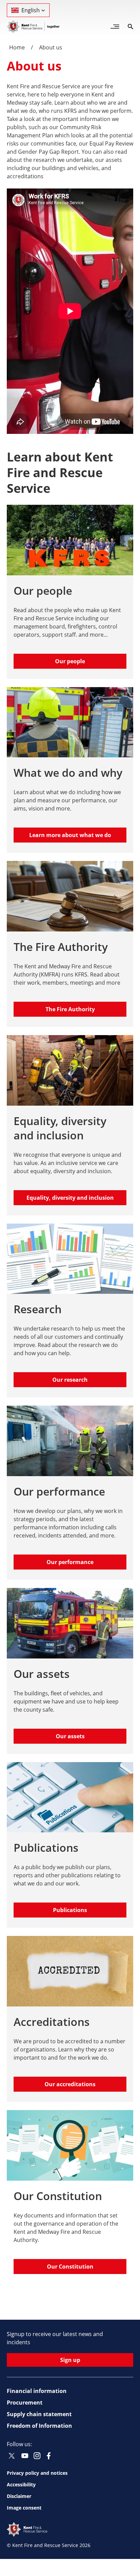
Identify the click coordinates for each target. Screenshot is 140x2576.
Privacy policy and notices (37, 2473)
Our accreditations (70, 2084)
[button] (28, 10)
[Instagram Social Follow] (37, 2456)
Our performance (70, 1562)
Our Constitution (70, 2267)
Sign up (70, 2360)
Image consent (24, 2508)
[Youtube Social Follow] (25, 2456)
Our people (70, 661)
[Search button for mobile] (130, 27)
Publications (70, 1910)
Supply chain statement (39, 2414)
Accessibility (21, 2484)
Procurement (25, 2403)
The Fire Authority (70, 1009)
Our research (70, 1380)
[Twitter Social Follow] (12, 2456)
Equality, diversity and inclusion (70, 1198)
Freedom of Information (39, 2426)
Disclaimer (19, 2496)
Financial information (37, 2391)
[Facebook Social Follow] (49, 2456)
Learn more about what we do (70, 835)
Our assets (70, 1736)
